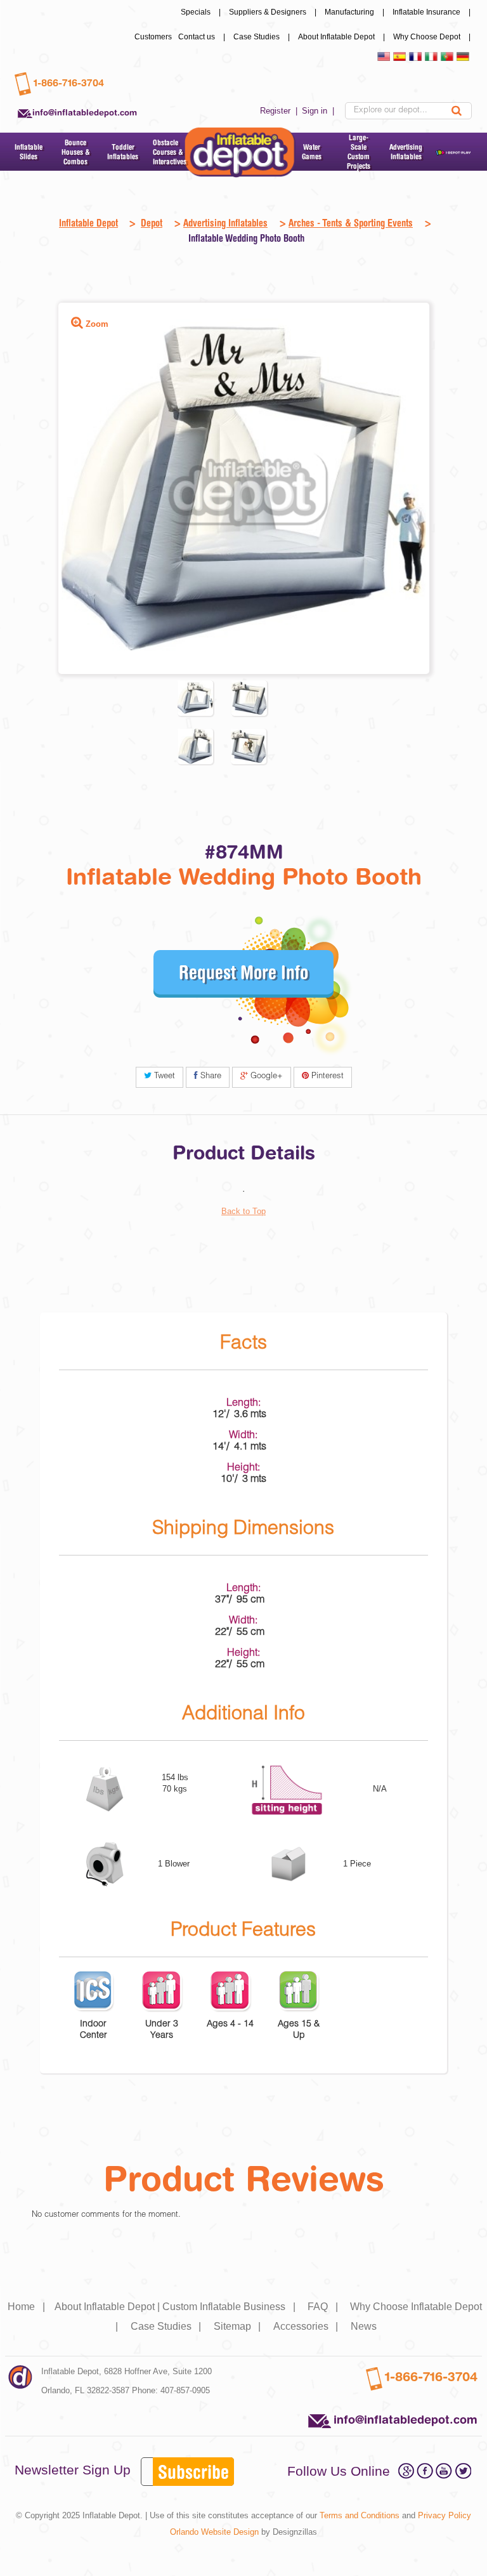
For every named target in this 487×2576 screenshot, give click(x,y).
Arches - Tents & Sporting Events (351, 223)
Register (280, 111)
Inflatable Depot (88, 223)
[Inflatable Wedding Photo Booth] (195, 698)
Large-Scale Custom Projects (359, 152)
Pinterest (326, 1077)
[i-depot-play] (453, 152)
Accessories (307, 2326)
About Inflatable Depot (342, 37)
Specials (202, 12)
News (364, 2326)
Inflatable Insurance (432, 12)
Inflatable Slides (29, 152)
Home (28, 2307)
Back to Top (243, 1211)
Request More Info (243, 972)
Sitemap (239, 2326)
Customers (153, 37)
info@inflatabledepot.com (85, 112)
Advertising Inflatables (406, 152)
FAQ (324, 2307)
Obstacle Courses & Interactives (170, 152)
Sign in (319, 111)
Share (210, 1077)
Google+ (265, 1077)
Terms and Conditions (360, 2515)
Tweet (163, 1077)
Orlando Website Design (214, 2532)
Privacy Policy (445, 2515)
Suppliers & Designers (274, 12)
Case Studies (263, 37)
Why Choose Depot (433, 37)
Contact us (203, 37)
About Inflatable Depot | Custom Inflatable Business (176, 2307)
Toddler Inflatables (123, 152)
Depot (152, 223)
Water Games (312, 152)
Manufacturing (355, 12)
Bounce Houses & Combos (76, 152)
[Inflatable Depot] (240, 153)
